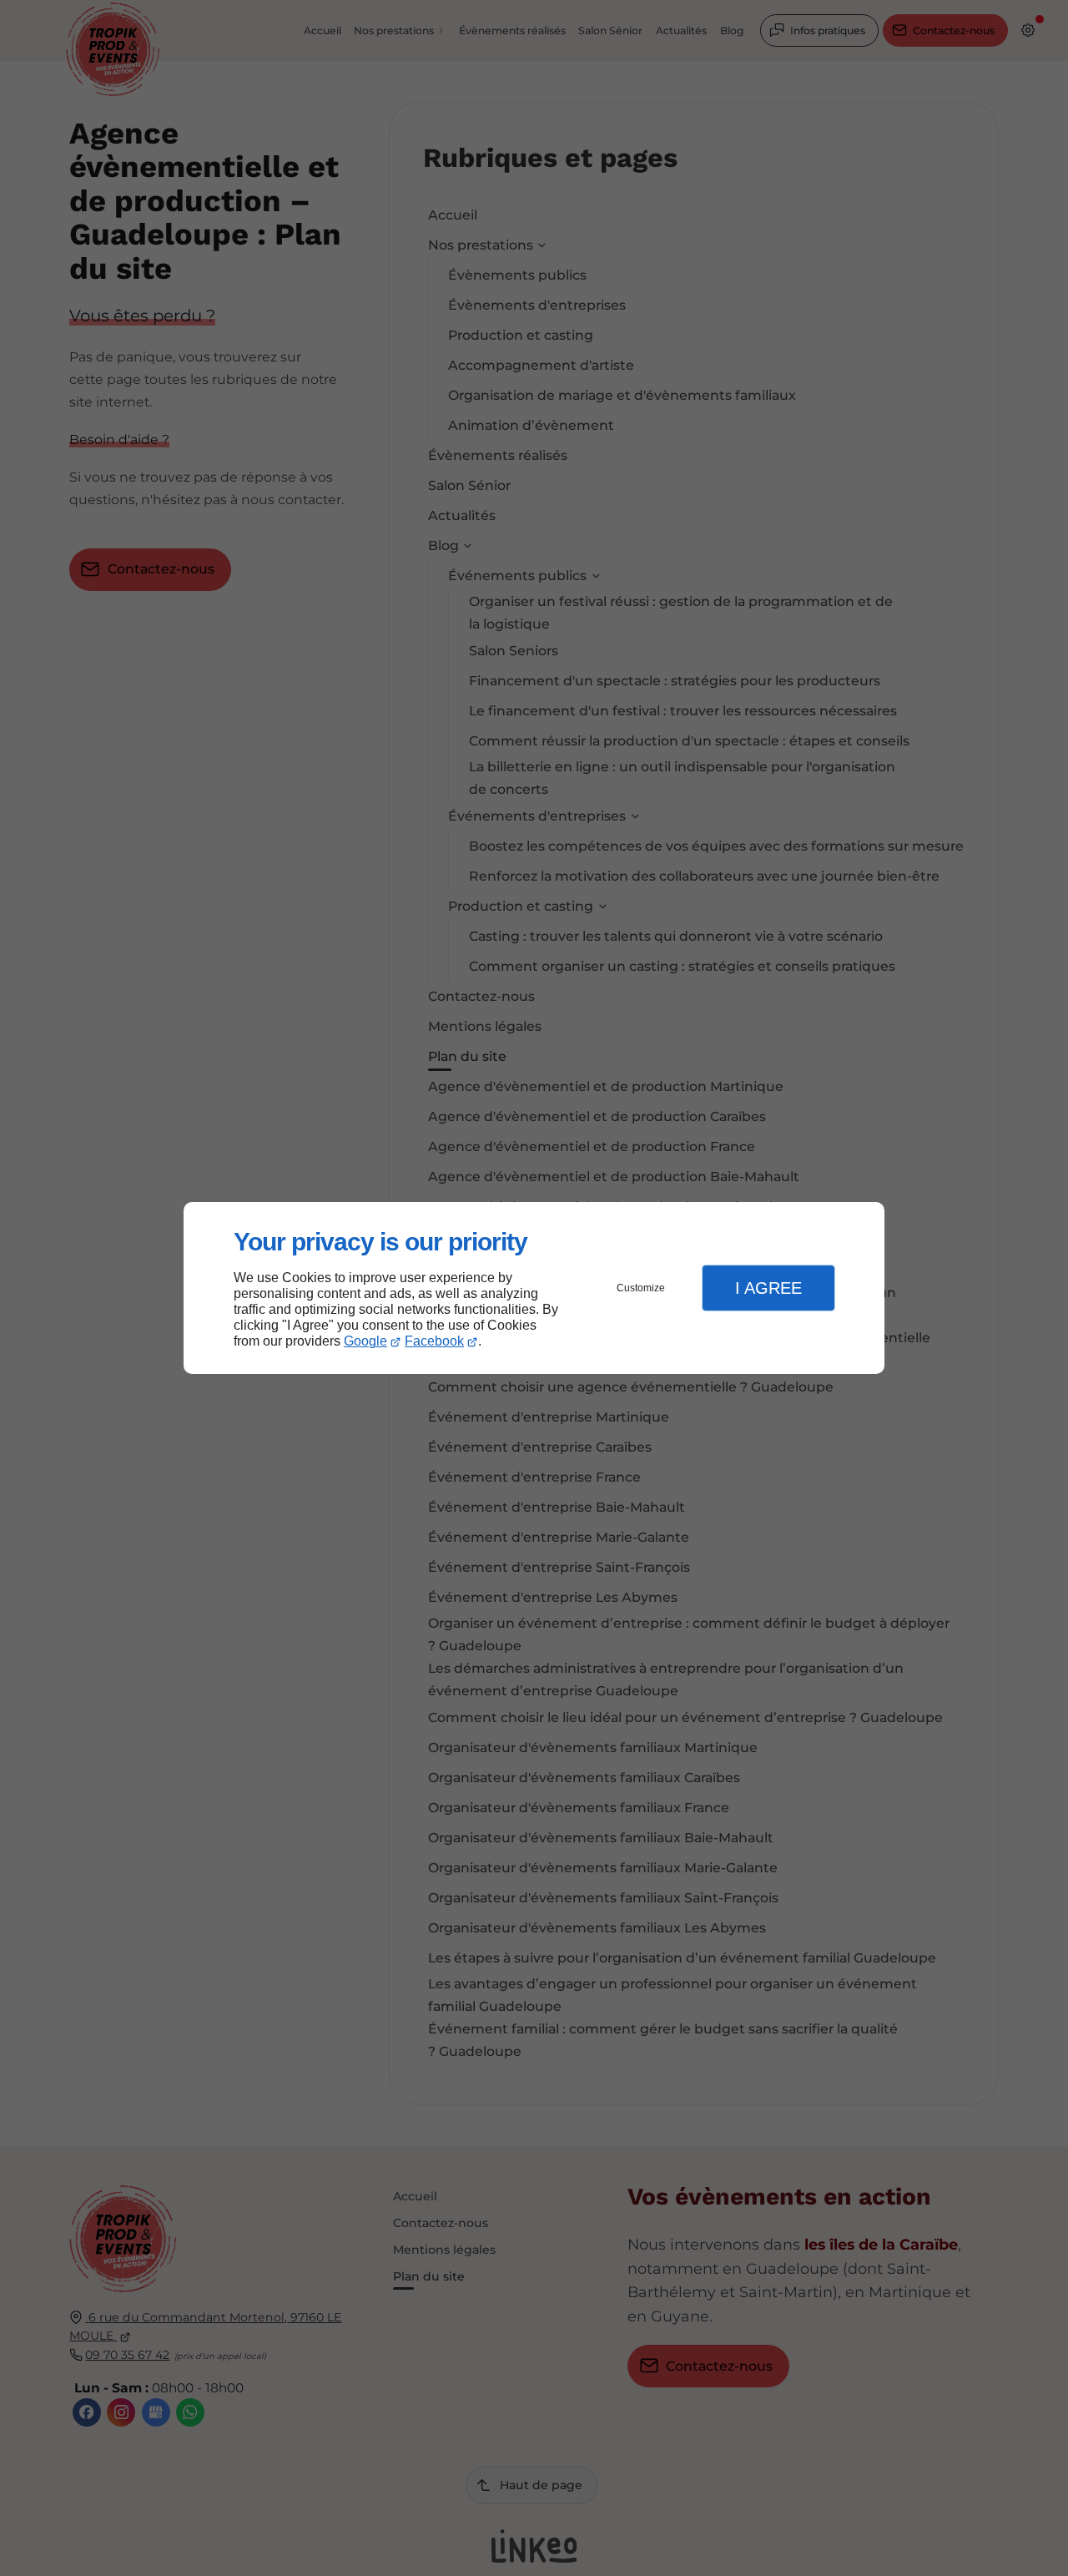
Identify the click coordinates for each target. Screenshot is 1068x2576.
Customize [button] (641, 1288)
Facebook (434, 1341)
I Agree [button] (768, 1288)
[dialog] (534, 1288)
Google (365, 1341)
